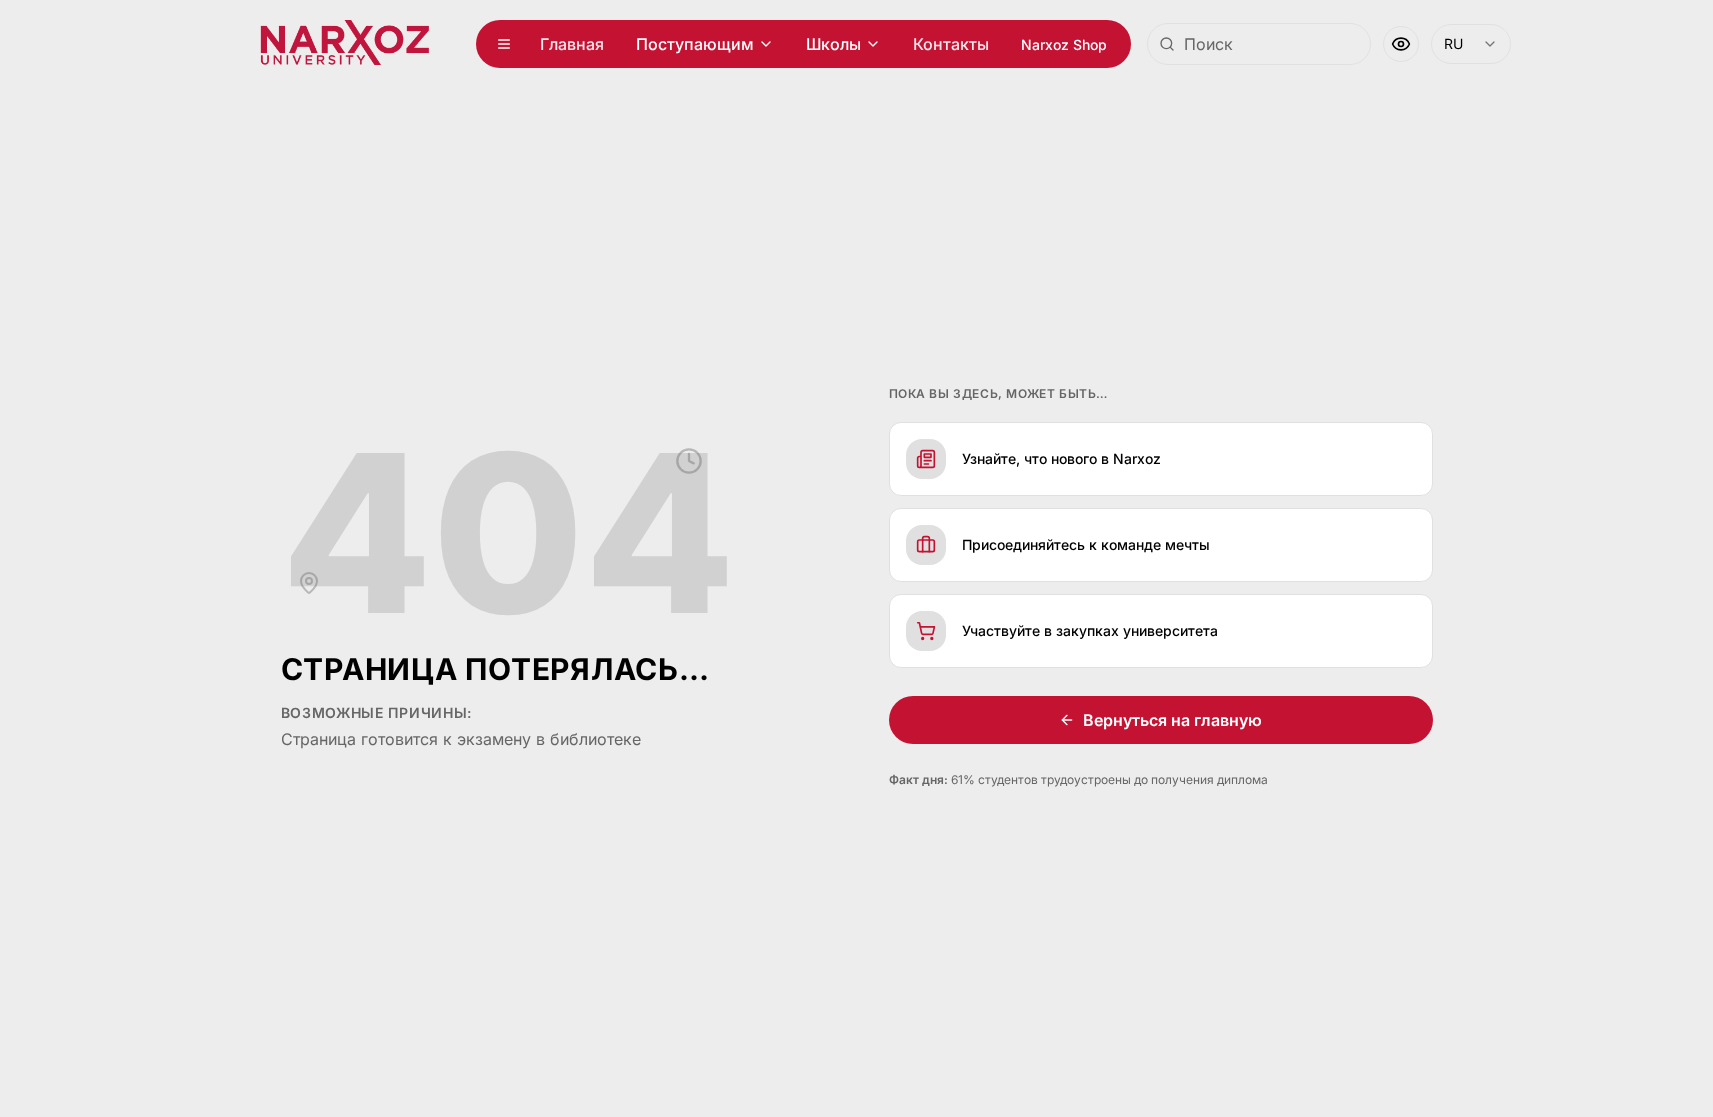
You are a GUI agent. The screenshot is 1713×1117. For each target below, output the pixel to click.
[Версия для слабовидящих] (1401, 44)
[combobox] (1259, 44)
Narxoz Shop (1064, 44)
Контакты (951, 44)
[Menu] (504, 44)
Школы (833, 44)
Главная (572, 44)
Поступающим (695, 44)
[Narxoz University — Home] (344, 44)
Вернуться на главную (1172, 720)
